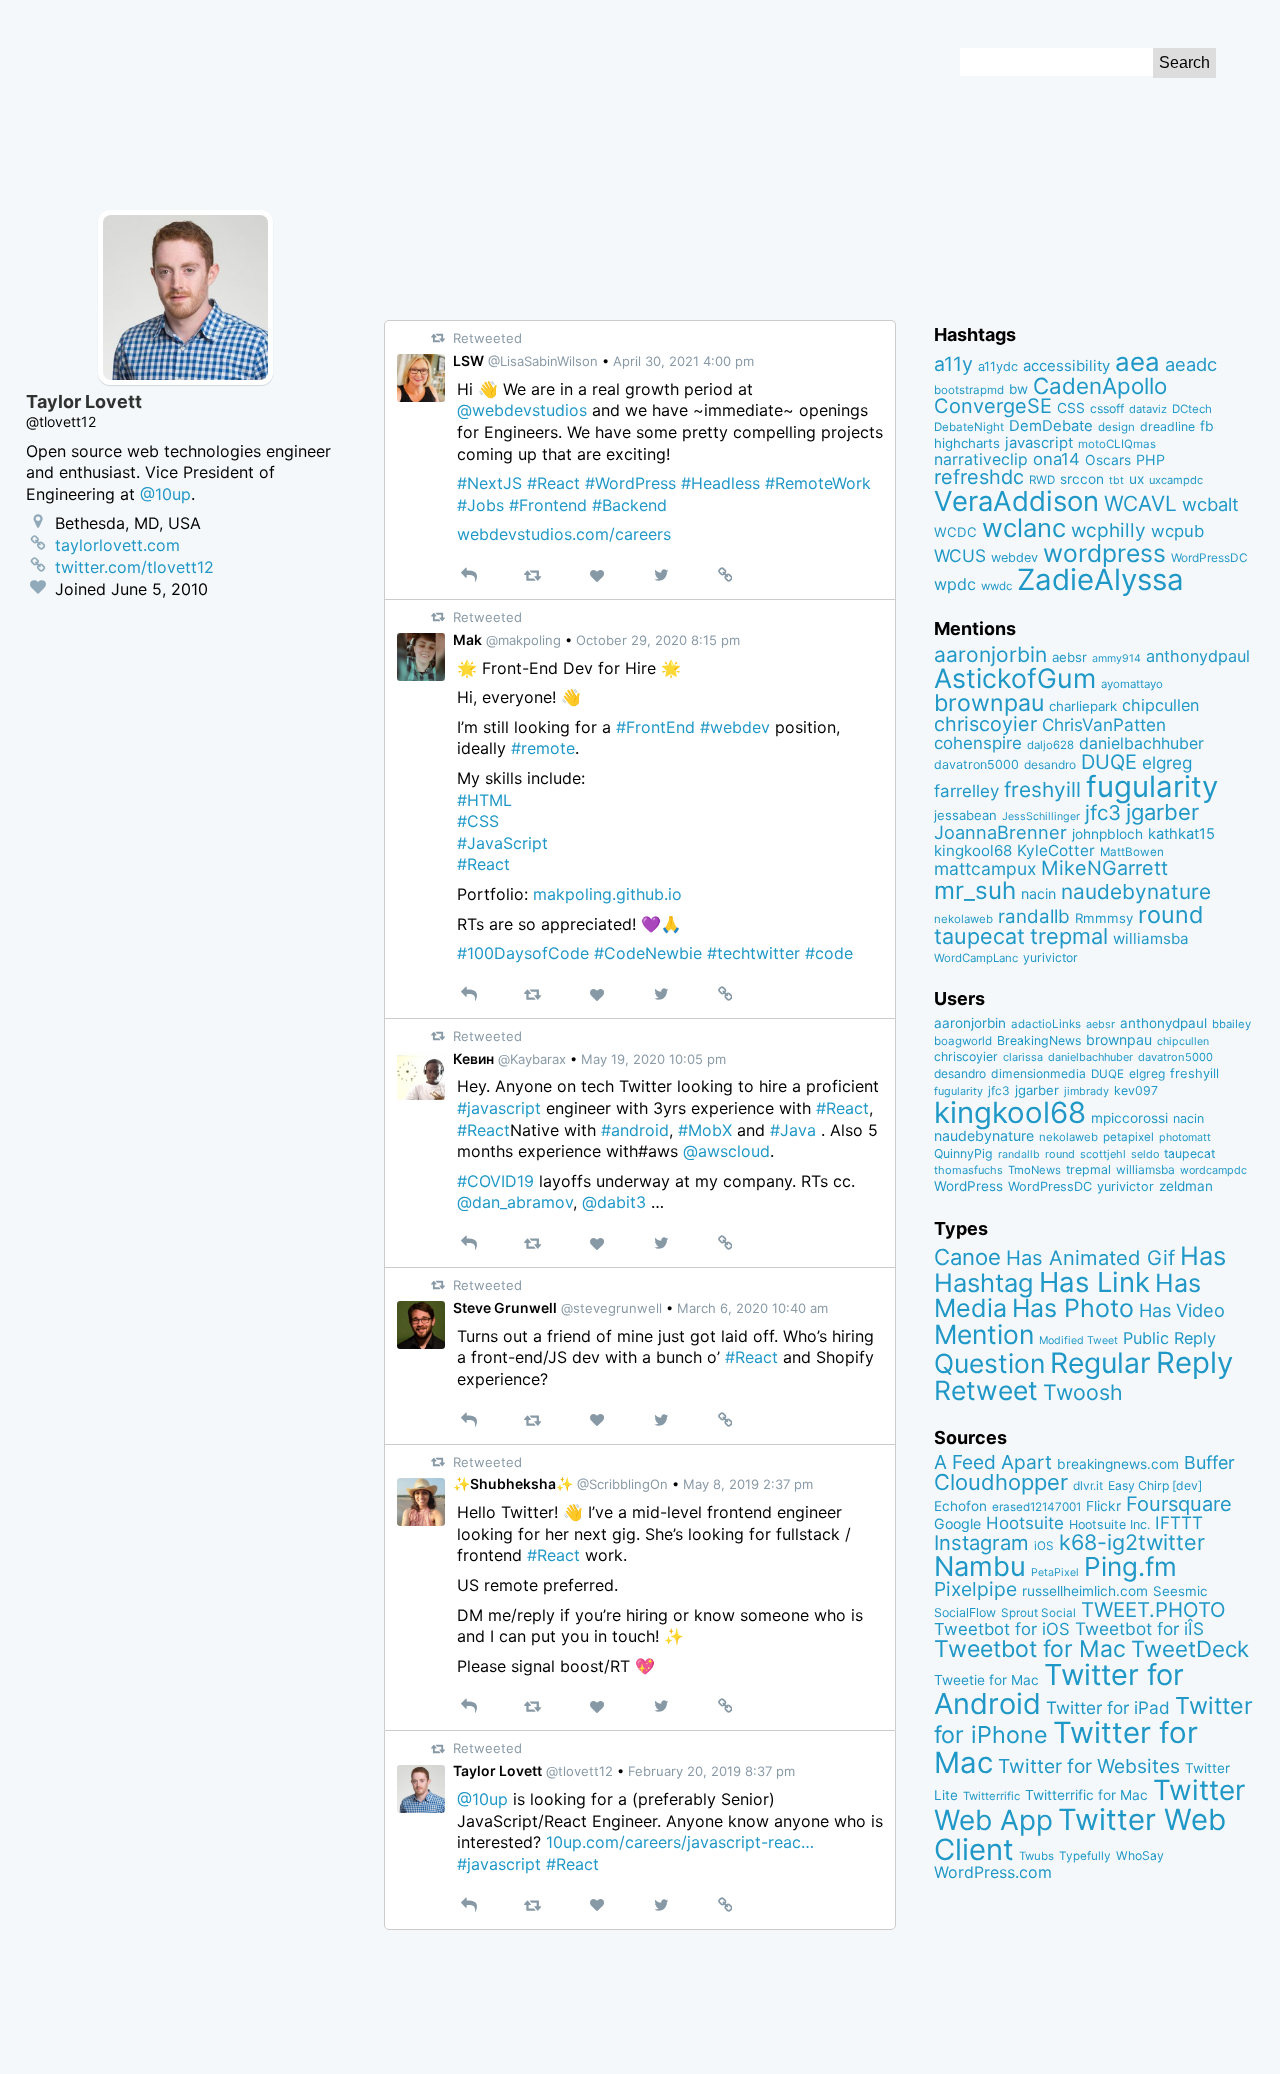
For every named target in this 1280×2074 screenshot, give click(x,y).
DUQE (1109, 762)
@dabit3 (614, 1202)
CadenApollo (1100, 385)
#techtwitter (753, 953)
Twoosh (1083, 1392)
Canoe (967, 1257)
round (1171, 914)
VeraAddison (1016, 501)
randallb (1034, 916)
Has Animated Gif (1090, 1257)
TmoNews (1034, 1170)
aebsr (1069, 657)
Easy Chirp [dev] (1155, 1485)
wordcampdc (1213, 1170)
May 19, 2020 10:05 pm (653, 1059)
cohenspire (978, 743)
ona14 (1056, 459)
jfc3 (1103, 812)
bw (1018, 389)
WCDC (955, 532)
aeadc (1191, 364)
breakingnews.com (1118, 1464)
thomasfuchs (968, 1170)
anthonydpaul (1198, 656)
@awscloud (726, 1151)
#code (829, 953)
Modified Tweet (1078, 1340)
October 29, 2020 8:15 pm (658, 640)
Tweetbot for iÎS (1139, 1628)
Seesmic (1180, 1591)
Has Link (1094, 1282)
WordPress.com (993, 1872)
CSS (1071, 408)
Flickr (1103, 1506)
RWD (1042, 480)
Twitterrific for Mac (1086, 1795)
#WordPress (630, 483)
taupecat (979, 936)
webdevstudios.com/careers (564, 534)
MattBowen (1132, 852)
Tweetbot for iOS (1002, 1629)
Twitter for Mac (1066, 1747)
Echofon (960, 1506)
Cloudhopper (1001, 1482)
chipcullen (1160, 705)
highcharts (967, 443)
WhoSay (1140, 1855)
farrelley (966, 791)
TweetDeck (1190, 1648)
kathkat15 (1181, 834)
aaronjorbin (990, 654)
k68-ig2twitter (1132, 1542)
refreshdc (979, 477)
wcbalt (1210, 504)
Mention (984, 1334)
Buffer (1209, 1462)
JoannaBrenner (1000, 832)
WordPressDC (1209, 557)
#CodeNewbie (648, 953)
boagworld (963, 1041)
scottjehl (1103, 1154)
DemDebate (1051, 426)
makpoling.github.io (607, 894)
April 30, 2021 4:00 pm (683, 361)
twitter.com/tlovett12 (134, 567)
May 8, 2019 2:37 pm (748, 1484)
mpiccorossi (1129, 1118)
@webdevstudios (522, 410)
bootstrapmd (969, 390)
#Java (793, 1130)
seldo (1145, 1154)
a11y (953, 364)
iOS (1044, 1546)
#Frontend (548, 505)
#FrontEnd (655, 727)
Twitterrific (991, 1796)
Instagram (981, 1542)
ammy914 (1116, 658)
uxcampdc (1176, 480)
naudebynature (1136, 891)
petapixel (1128, 1137)
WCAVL (1140, 503)
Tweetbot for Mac (1030, 1649)
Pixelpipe (975, 1589)
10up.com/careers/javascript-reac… (680, 1842)
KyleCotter (1056, 850)
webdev (1014, 557)
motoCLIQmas (1117, 444)
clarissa (1023, 1057)
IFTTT (1179, 1522)
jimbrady (1086, 1091)
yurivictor (1050, 957)
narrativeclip (981, 459)
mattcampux (985, 868)
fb (1207, 426)
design (1116, 427)
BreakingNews (1039, 1040)
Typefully (1085, 1856)
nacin (1038, 893)
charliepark (1083, 706)
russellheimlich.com (1085, 1591)
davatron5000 (976, 764)
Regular (1100, 1363)
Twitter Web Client (1080, 1834)
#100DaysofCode (523, 953)
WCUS (960, 555)
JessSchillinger (1041, 816)
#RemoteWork (818, 483)
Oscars (1108, 460)
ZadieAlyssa (1100, 579)
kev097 (1136, 1090)
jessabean (965, 815)
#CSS (478, 821)
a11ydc (998, 366)
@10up (482, 1799)
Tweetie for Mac (986, 1680)
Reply (1194, 1362)
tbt (1116, 480)
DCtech (1192, 409)
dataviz (1148, 409)
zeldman (1186, 1186)
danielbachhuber (1141, 743)
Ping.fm (1130, 1566)
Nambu (980, 1566)
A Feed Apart (993, 1462)
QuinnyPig (963, 1153)
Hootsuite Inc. (1109, 1524)
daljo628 (1050, 745)
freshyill (1042, 789)
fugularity (1152, 786)
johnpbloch (1107, 834)
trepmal (1069, 936)
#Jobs (480, 505)
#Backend (629, 505)
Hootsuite (1025, 1523)
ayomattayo (1132, 684)
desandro (1050, 764)
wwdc (996, 586)
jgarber (1162, 812)
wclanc (1024, 527)
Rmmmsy (1104, 918)
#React (553, 483)
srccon (1082, 479)
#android (635, 1130)
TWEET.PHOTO (1153, 1609)
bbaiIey (1231, 1024)
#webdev (735, 727)
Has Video (1182, 1310)
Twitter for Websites (1089, 1766)
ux (1136, 479)
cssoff (1107, 408)
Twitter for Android (1059, 1689)
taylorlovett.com (117, 545)
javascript (1039, 443)
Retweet (986, 1390)
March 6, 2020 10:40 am (752, 1308)
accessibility (1066, 366)
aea (1137, 361)
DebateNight (969, 427)
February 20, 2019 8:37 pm (711, 1771)
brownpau (989, 703)
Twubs (1036, 1856)
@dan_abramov (515, 1202)
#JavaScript (502, 843)
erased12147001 (1036, 1507)
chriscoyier (985, 724)
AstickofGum (1015, 678)
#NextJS (489, 483)
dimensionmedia (1038, 1073)
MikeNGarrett (1104, 868)
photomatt (1185, 1137)
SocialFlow (965, 1612)
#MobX (705, 1130)
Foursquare (1179, 1504)
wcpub (1177, 531)
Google (957, 1523)
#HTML (484, 800)
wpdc (955, 584)
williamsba (1151, 938)
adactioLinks (1046, 1024)
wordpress (1104, 553)
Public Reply (1169, 1338)
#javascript (499, 1108)
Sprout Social (1038, 1613)
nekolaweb (963, 919)
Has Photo (1073, 1308)
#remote (543, 748)
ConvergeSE (993, 406)
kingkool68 (973, 850)
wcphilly (1108, 530)
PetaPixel (1055, 1572)
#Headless (720, 483)
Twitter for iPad (1108, 1707)
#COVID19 (495, 1181)
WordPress (968, 1186)
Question (989, 1363)
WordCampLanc (976, 958)
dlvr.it (1088, 1485)
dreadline (1167, 426)
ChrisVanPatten (1104, 724)
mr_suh (975, 890)
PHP (1150, 459)
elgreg (1167, 762)
